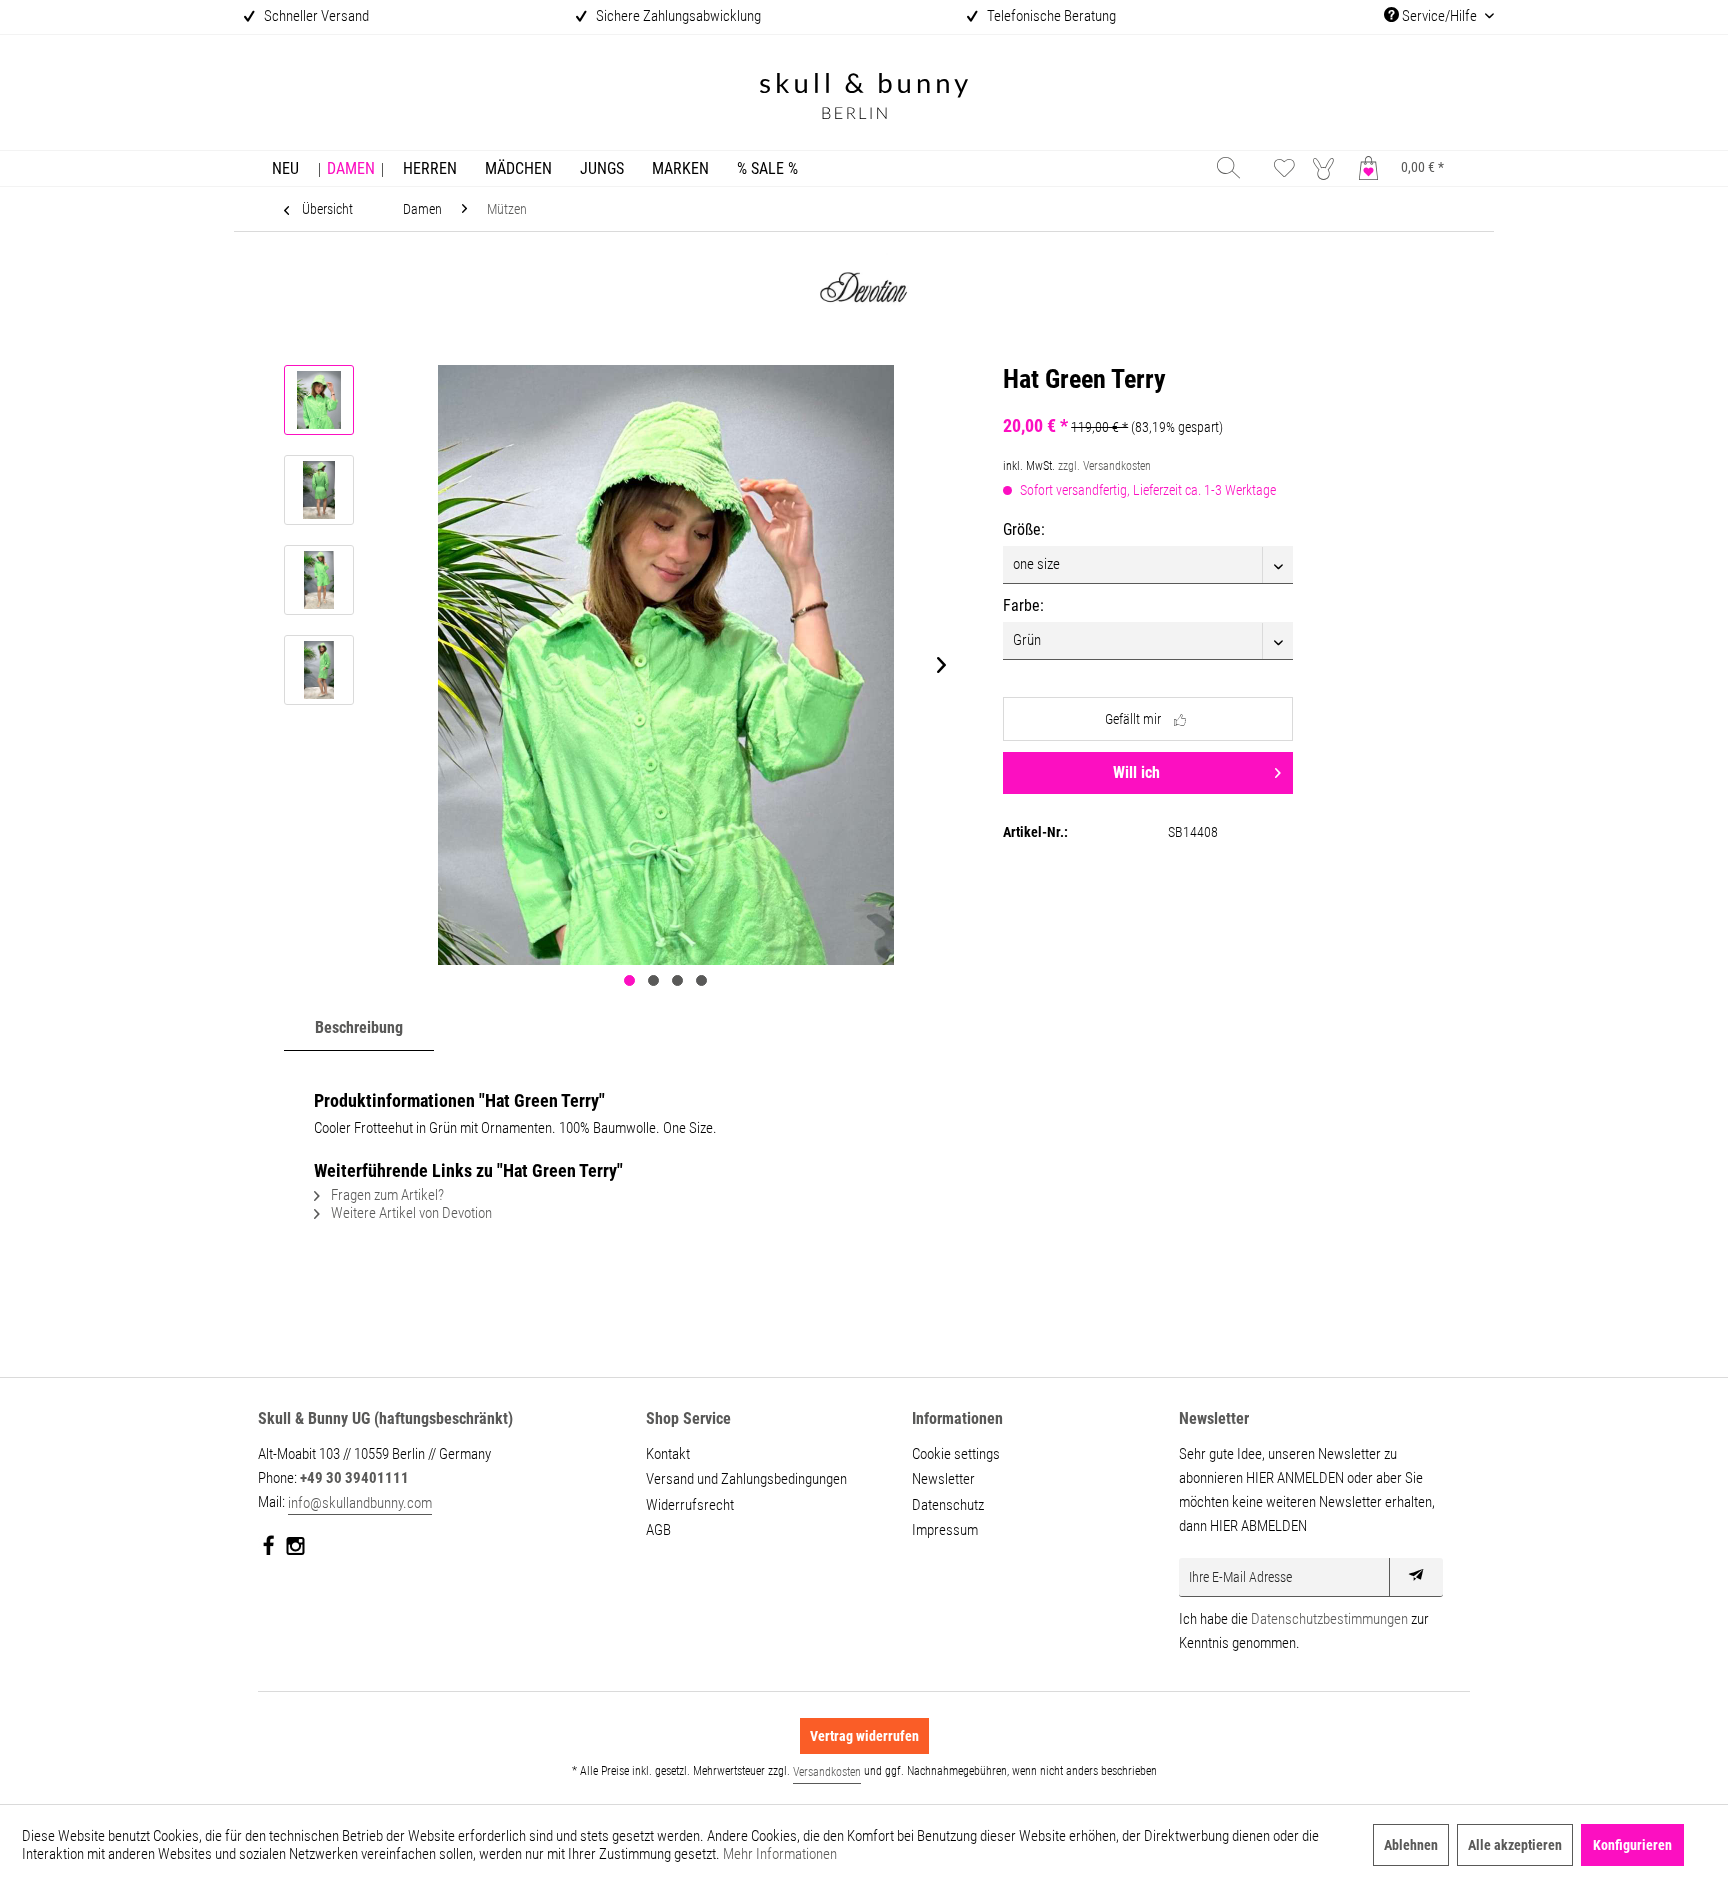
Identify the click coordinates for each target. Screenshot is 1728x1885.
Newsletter (943, 1479)
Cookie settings (956, 1454)
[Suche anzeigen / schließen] (1228, 167)
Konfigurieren (1632, 1845)
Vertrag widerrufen (864, 1736)
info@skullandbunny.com (360, 1503)
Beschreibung (359, 1027)
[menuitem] (285, 168)
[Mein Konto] (1328, 167)
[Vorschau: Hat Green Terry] (319, 400)
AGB (658, 1530)
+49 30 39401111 (354, 1478)
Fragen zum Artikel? (386, 1195)
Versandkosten (827, 1772)
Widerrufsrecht (690, 1505)
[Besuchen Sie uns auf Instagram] (295, 1550)
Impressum (945, 1530)
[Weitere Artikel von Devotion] (864, 295)
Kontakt (668, 1454)
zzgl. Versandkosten (1104, 466)
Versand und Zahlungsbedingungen (746, 1479)
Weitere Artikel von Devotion (410, 1213)
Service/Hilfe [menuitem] (1439, 16)
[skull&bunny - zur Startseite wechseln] (864, 98)
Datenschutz (948, 1505)
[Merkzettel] (1284, 167)
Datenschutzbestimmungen (1329, 1619)
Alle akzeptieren (1515, 1845)
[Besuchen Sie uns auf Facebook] (269, 1550)
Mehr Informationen (780, 1854)
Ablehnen (1411, 1845)
